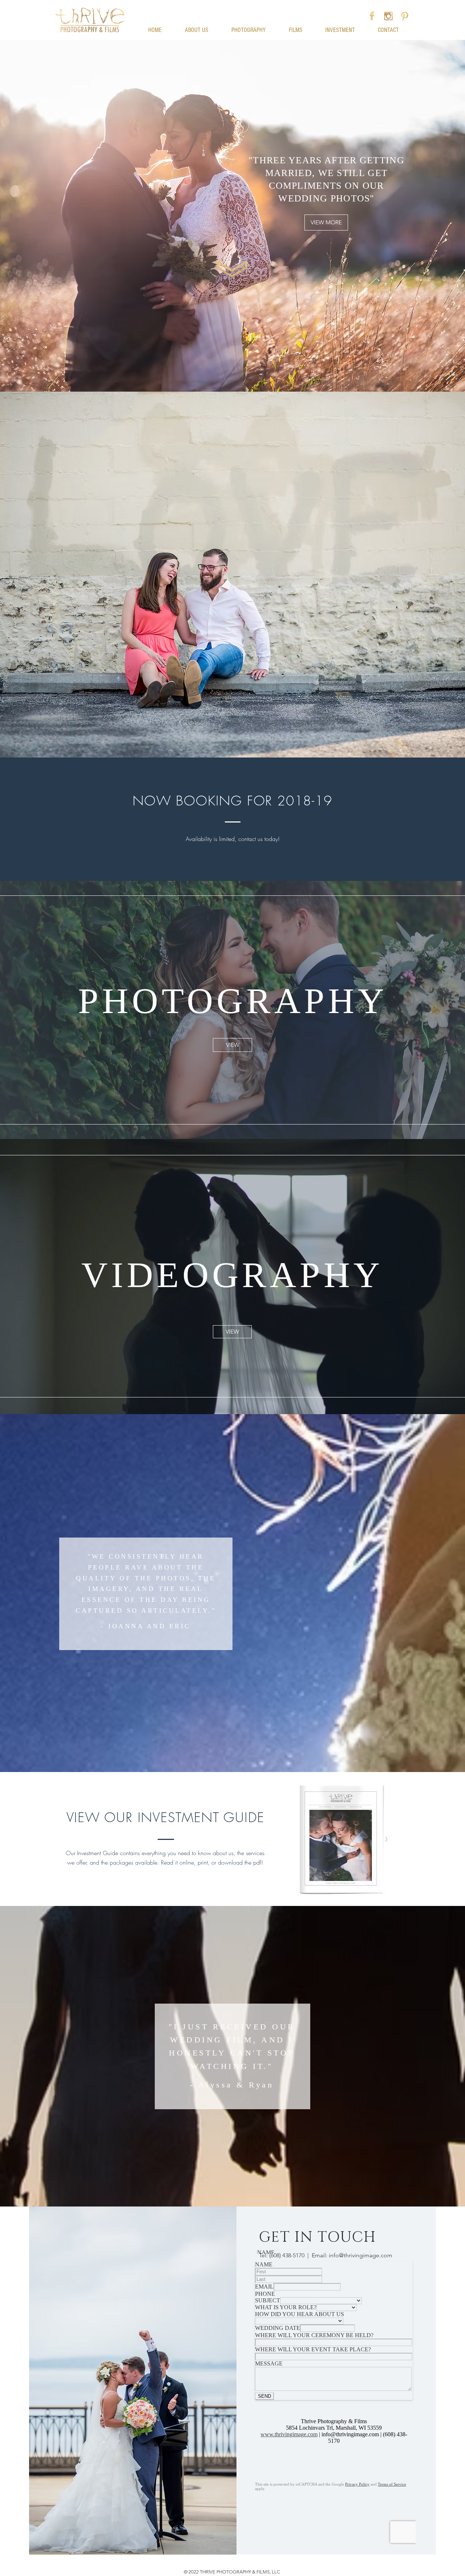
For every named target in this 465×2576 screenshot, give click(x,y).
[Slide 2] (232, 1396)
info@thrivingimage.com (361, 2255)
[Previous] (40, 1010)
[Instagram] (388, 16)
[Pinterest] (405, 16)
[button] (232, 4)
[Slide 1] (232, 1121)
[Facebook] (372, 16)
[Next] (425, 1010)
